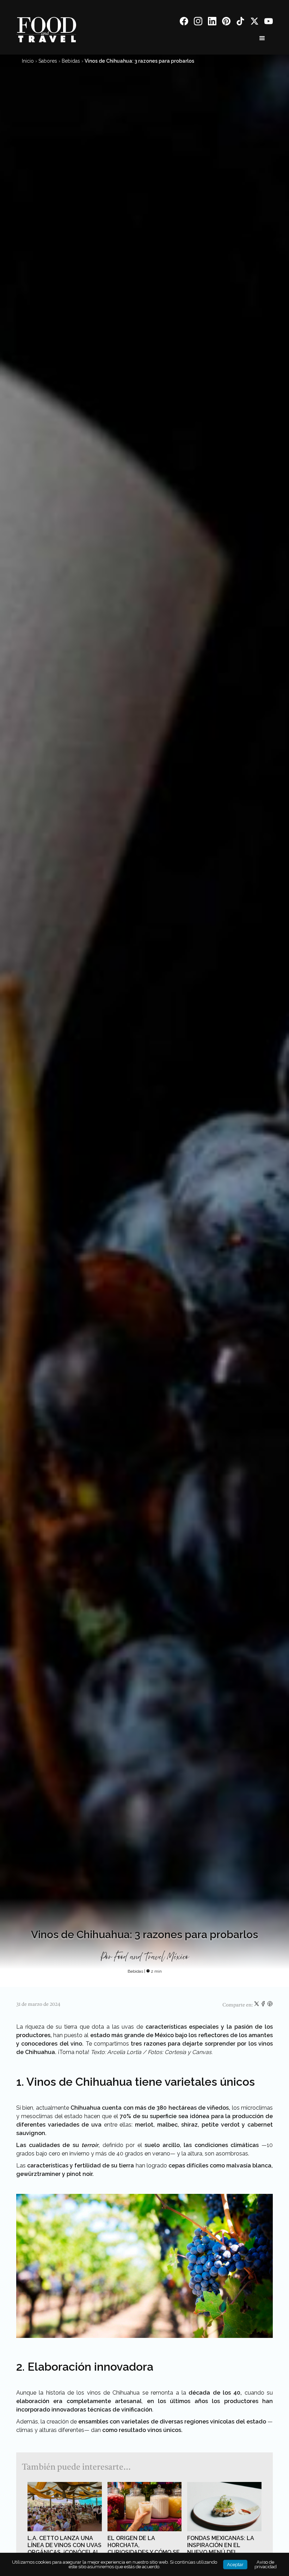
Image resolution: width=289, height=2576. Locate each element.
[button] (262, 38)
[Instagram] (198, 22)
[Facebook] (184, 22)
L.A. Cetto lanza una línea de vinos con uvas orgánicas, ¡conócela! (64, 2545)
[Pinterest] (226, 22)
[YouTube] (269, 22)
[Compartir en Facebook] (264, 2005)
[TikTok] (240, 22)
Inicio (28, 61)
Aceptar (235, 2565)
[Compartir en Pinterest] (270, 2005)
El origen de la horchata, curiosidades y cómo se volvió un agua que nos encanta (144, 2552)
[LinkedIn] (212, 22)
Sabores (48, 61)
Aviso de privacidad (266, 2564)
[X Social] (254, 22)
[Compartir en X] (257, 2005)
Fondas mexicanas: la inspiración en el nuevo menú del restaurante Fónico (221, 2549)
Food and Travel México (151, 1957)
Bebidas (71, 61)
